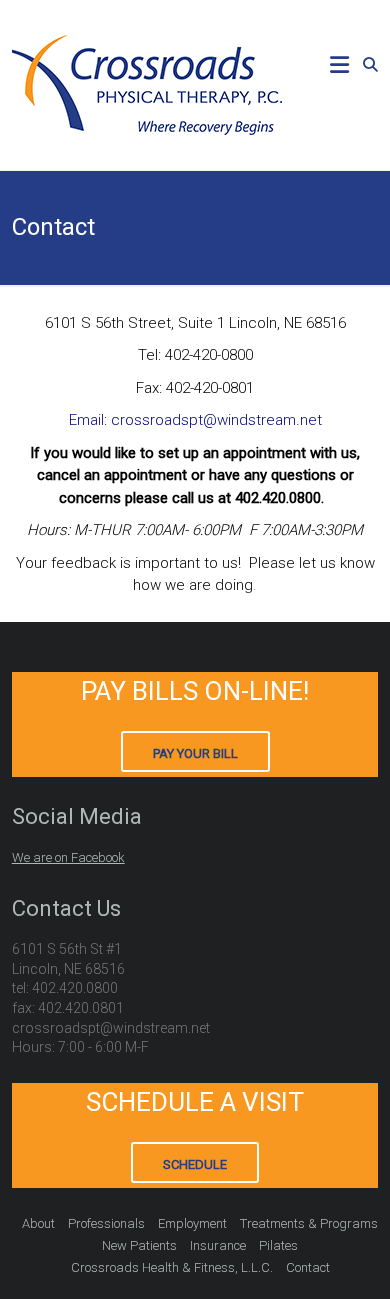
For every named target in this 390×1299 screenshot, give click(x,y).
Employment (192, 1223)
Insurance (218, 1245)
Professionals (106, 1223)
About (38, 1223)
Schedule (195, 1164)
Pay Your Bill (195, 753)
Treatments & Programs (309, 1223)
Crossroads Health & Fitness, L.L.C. (172, 1267)
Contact (308, 1267)
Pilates (278, 1245)
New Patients (139, 1245)
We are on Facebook (68, 857)
